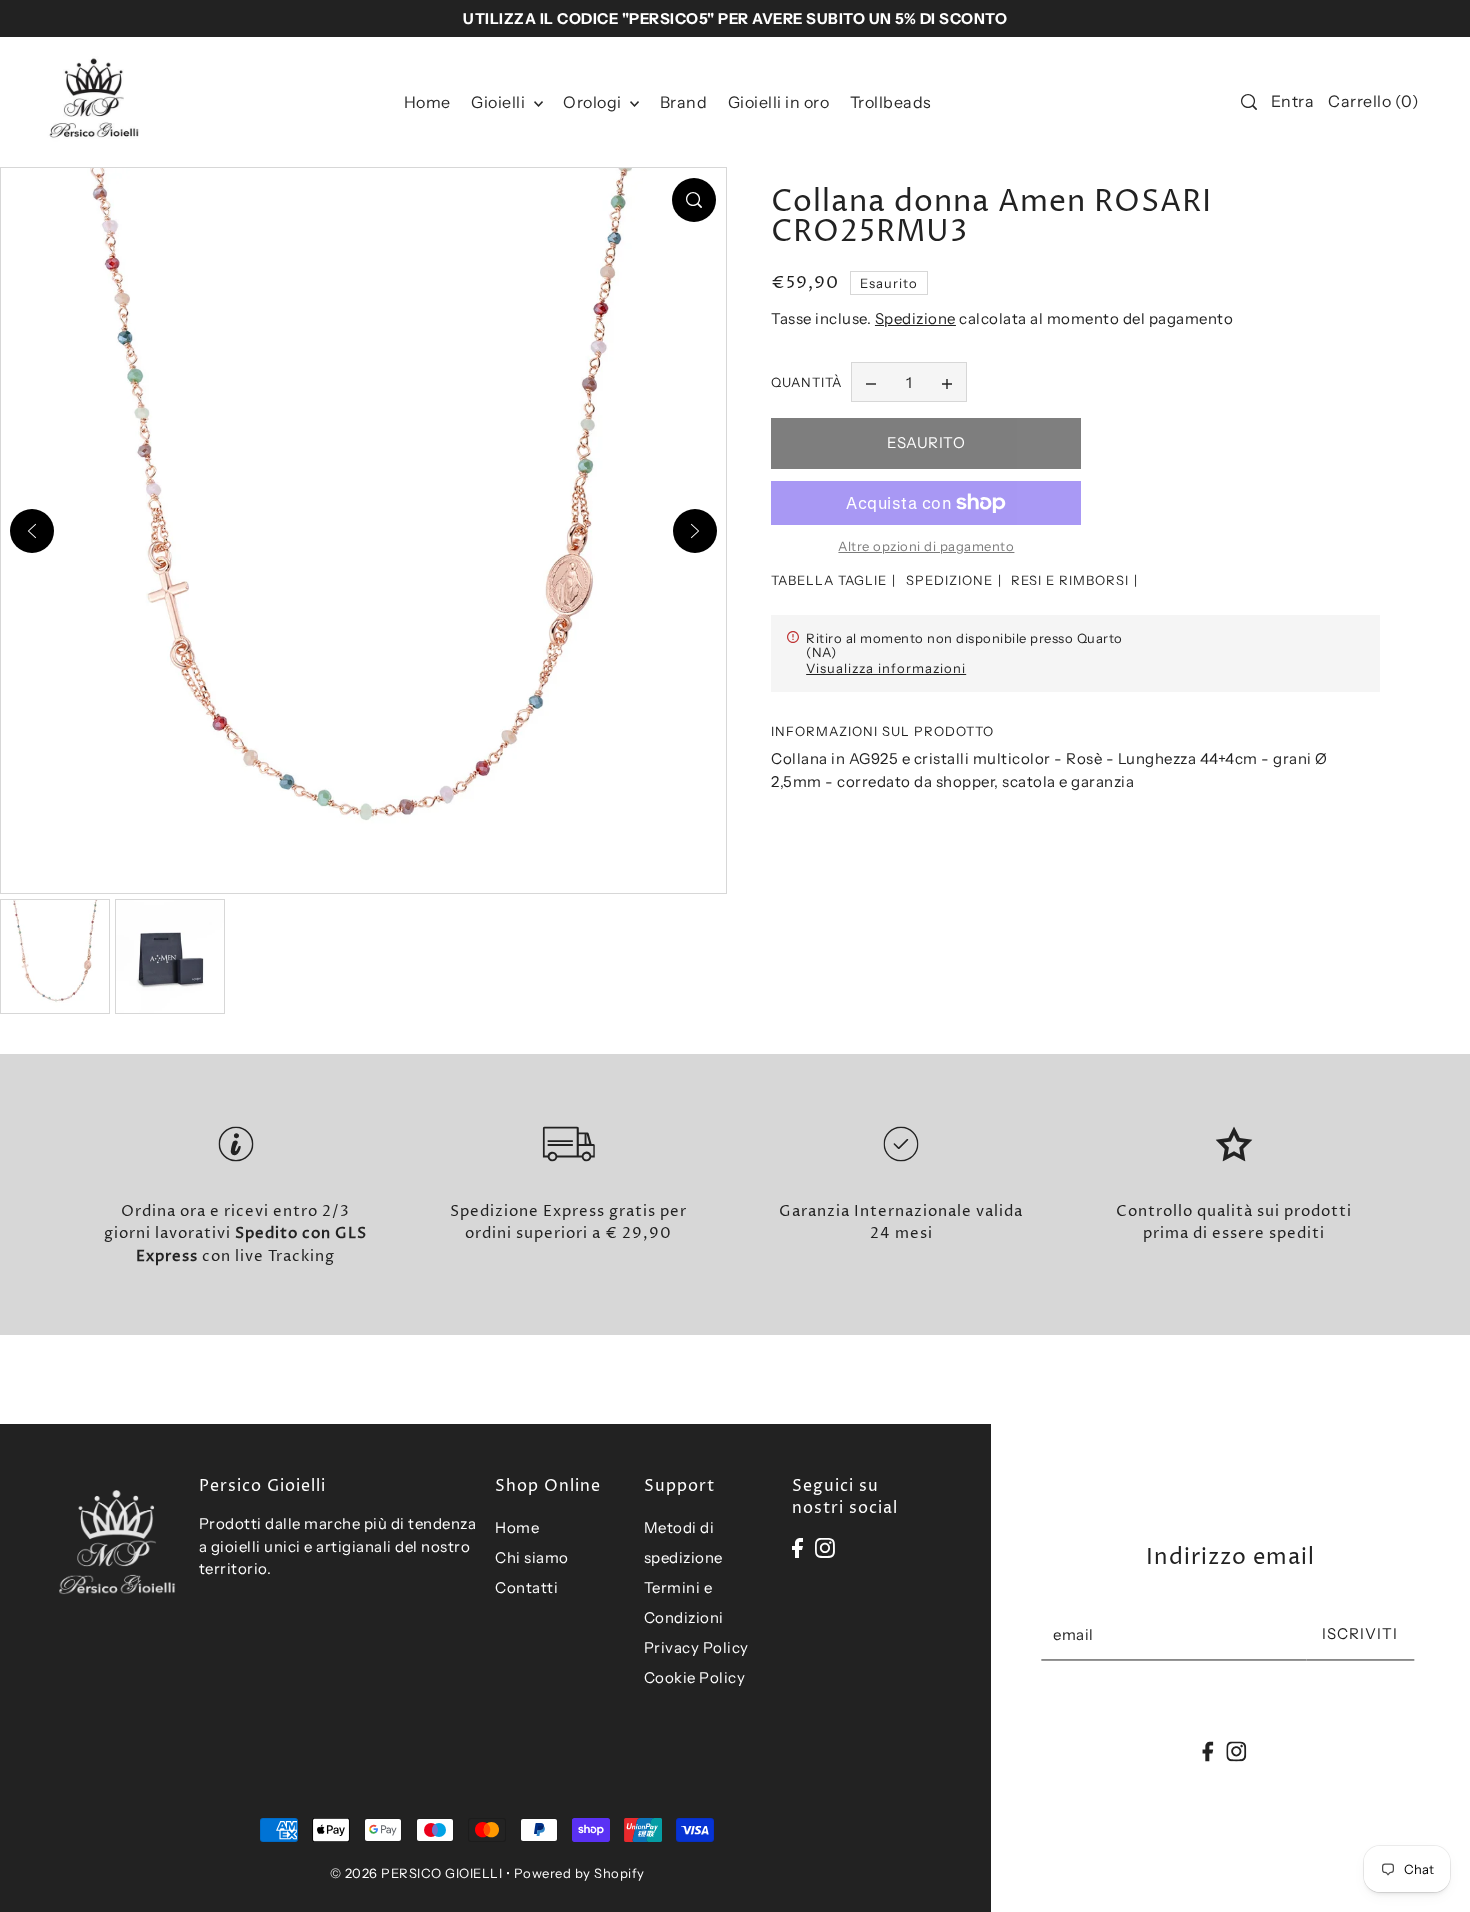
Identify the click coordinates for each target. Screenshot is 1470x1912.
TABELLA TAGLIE (829, 580)
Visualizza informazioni (886, 668)
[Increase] (947, 382)
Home (517, 1527)
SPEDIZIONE (949, 580)
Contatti (526, 1587)
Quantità (806, 382)
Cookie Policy (695, 1677)
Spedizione (915, 318)
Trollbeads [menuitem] (891, 102)
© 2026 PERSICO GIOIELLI (416, 1873)
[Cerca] (1249, 102)
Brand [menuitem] (684, 102)
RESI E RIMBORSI (1070, 580)
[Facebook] (797, 1547)
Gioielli (500, 102)
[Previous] (32, 531)
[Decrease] (871, 382)
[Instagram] (825, 1547)
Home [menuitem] (427, 102)
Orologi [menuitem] (594, 102)
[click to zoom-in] (694, 200)
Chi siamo (532, 1557)
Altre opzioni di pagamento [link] (926, 546)
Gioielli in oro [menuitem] (779, 102)
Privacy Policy (696, 1647)
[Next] (695, 531)
